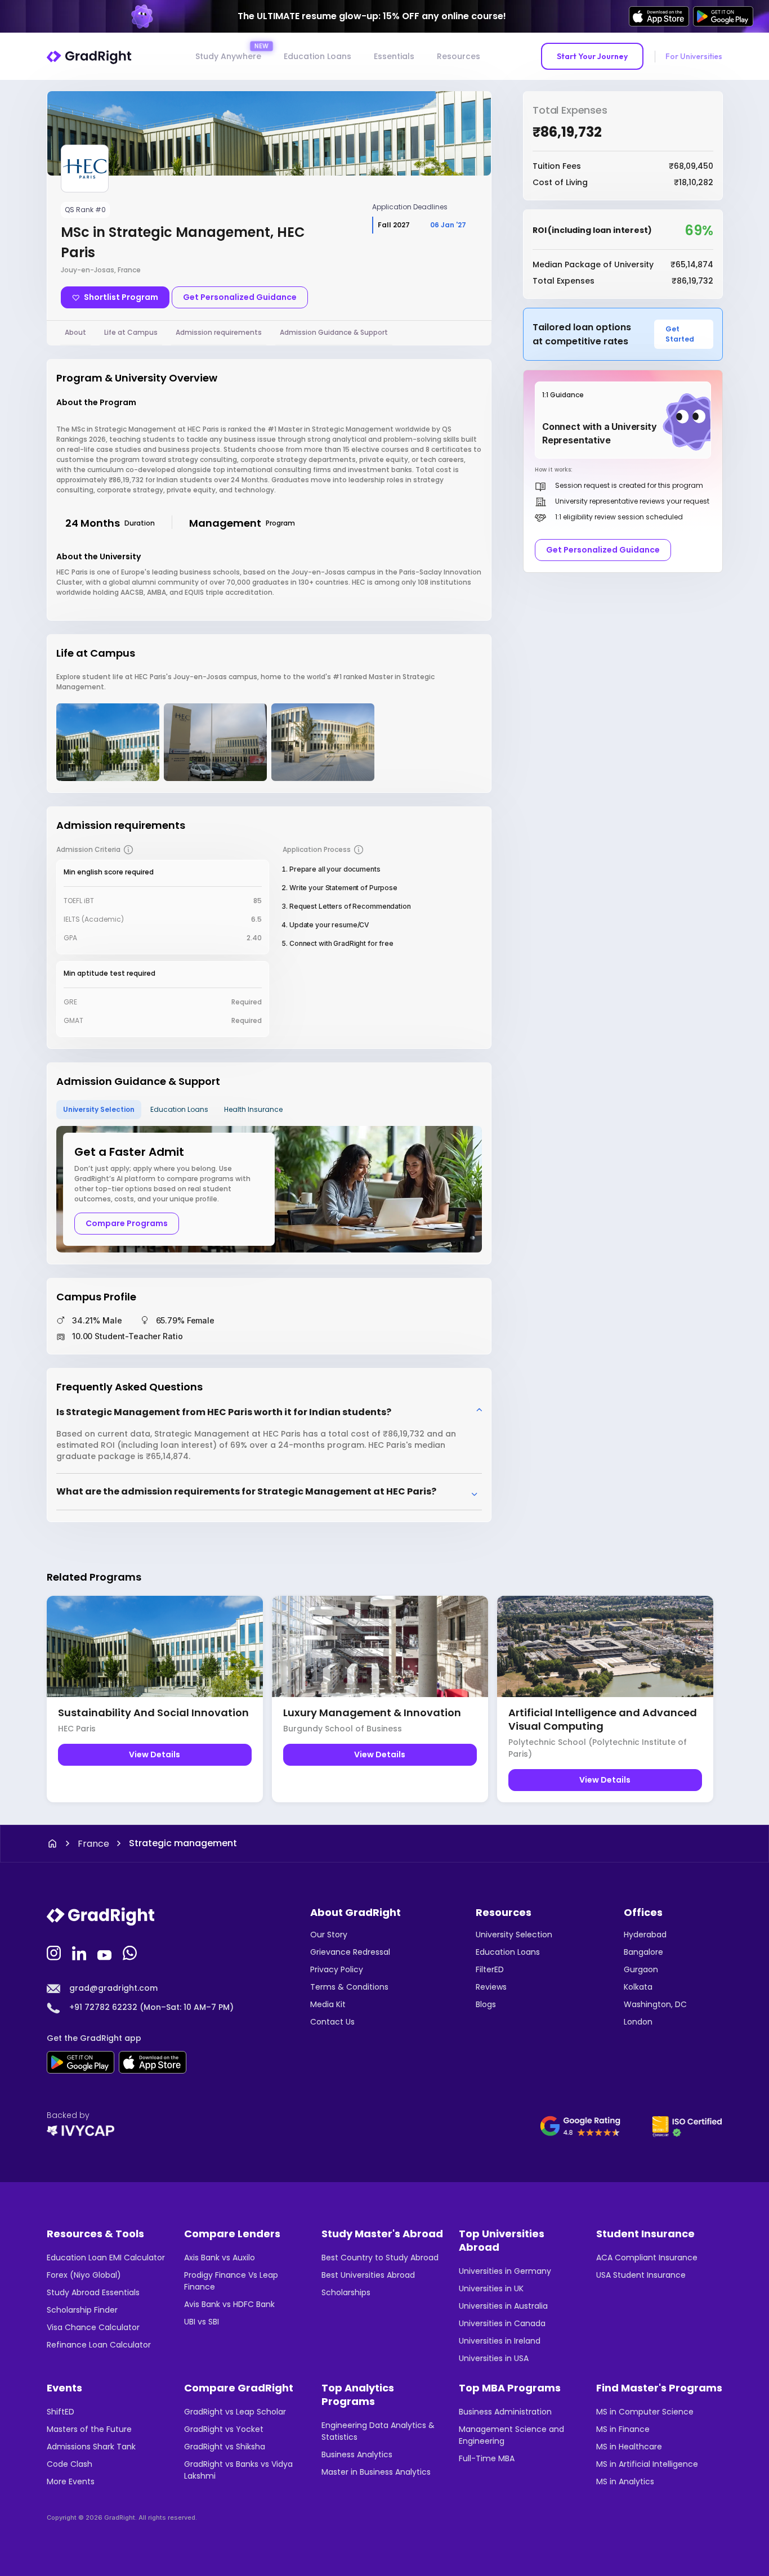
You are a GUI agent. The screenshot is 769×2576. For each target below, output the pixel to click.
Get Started (680, 334)
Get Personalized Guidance (240, 297)
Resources (459, 56)
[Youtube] (106, 1952)
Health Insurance (253, 1109)
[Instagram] (55, 1952)
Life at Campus (131, 332)
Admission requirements (219, 332)
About (75, 332)
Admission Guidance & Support (334, 332)
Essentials (394, 56)
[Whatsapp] (131, 1952)
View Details (155, 1754)
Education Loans (318, 56)
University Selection (99, 1109)
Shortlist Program (121, 297)
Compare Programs (127, 1223)
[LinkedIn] (81, 1952)
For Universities (694, 56)
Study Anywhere (228, 56)
